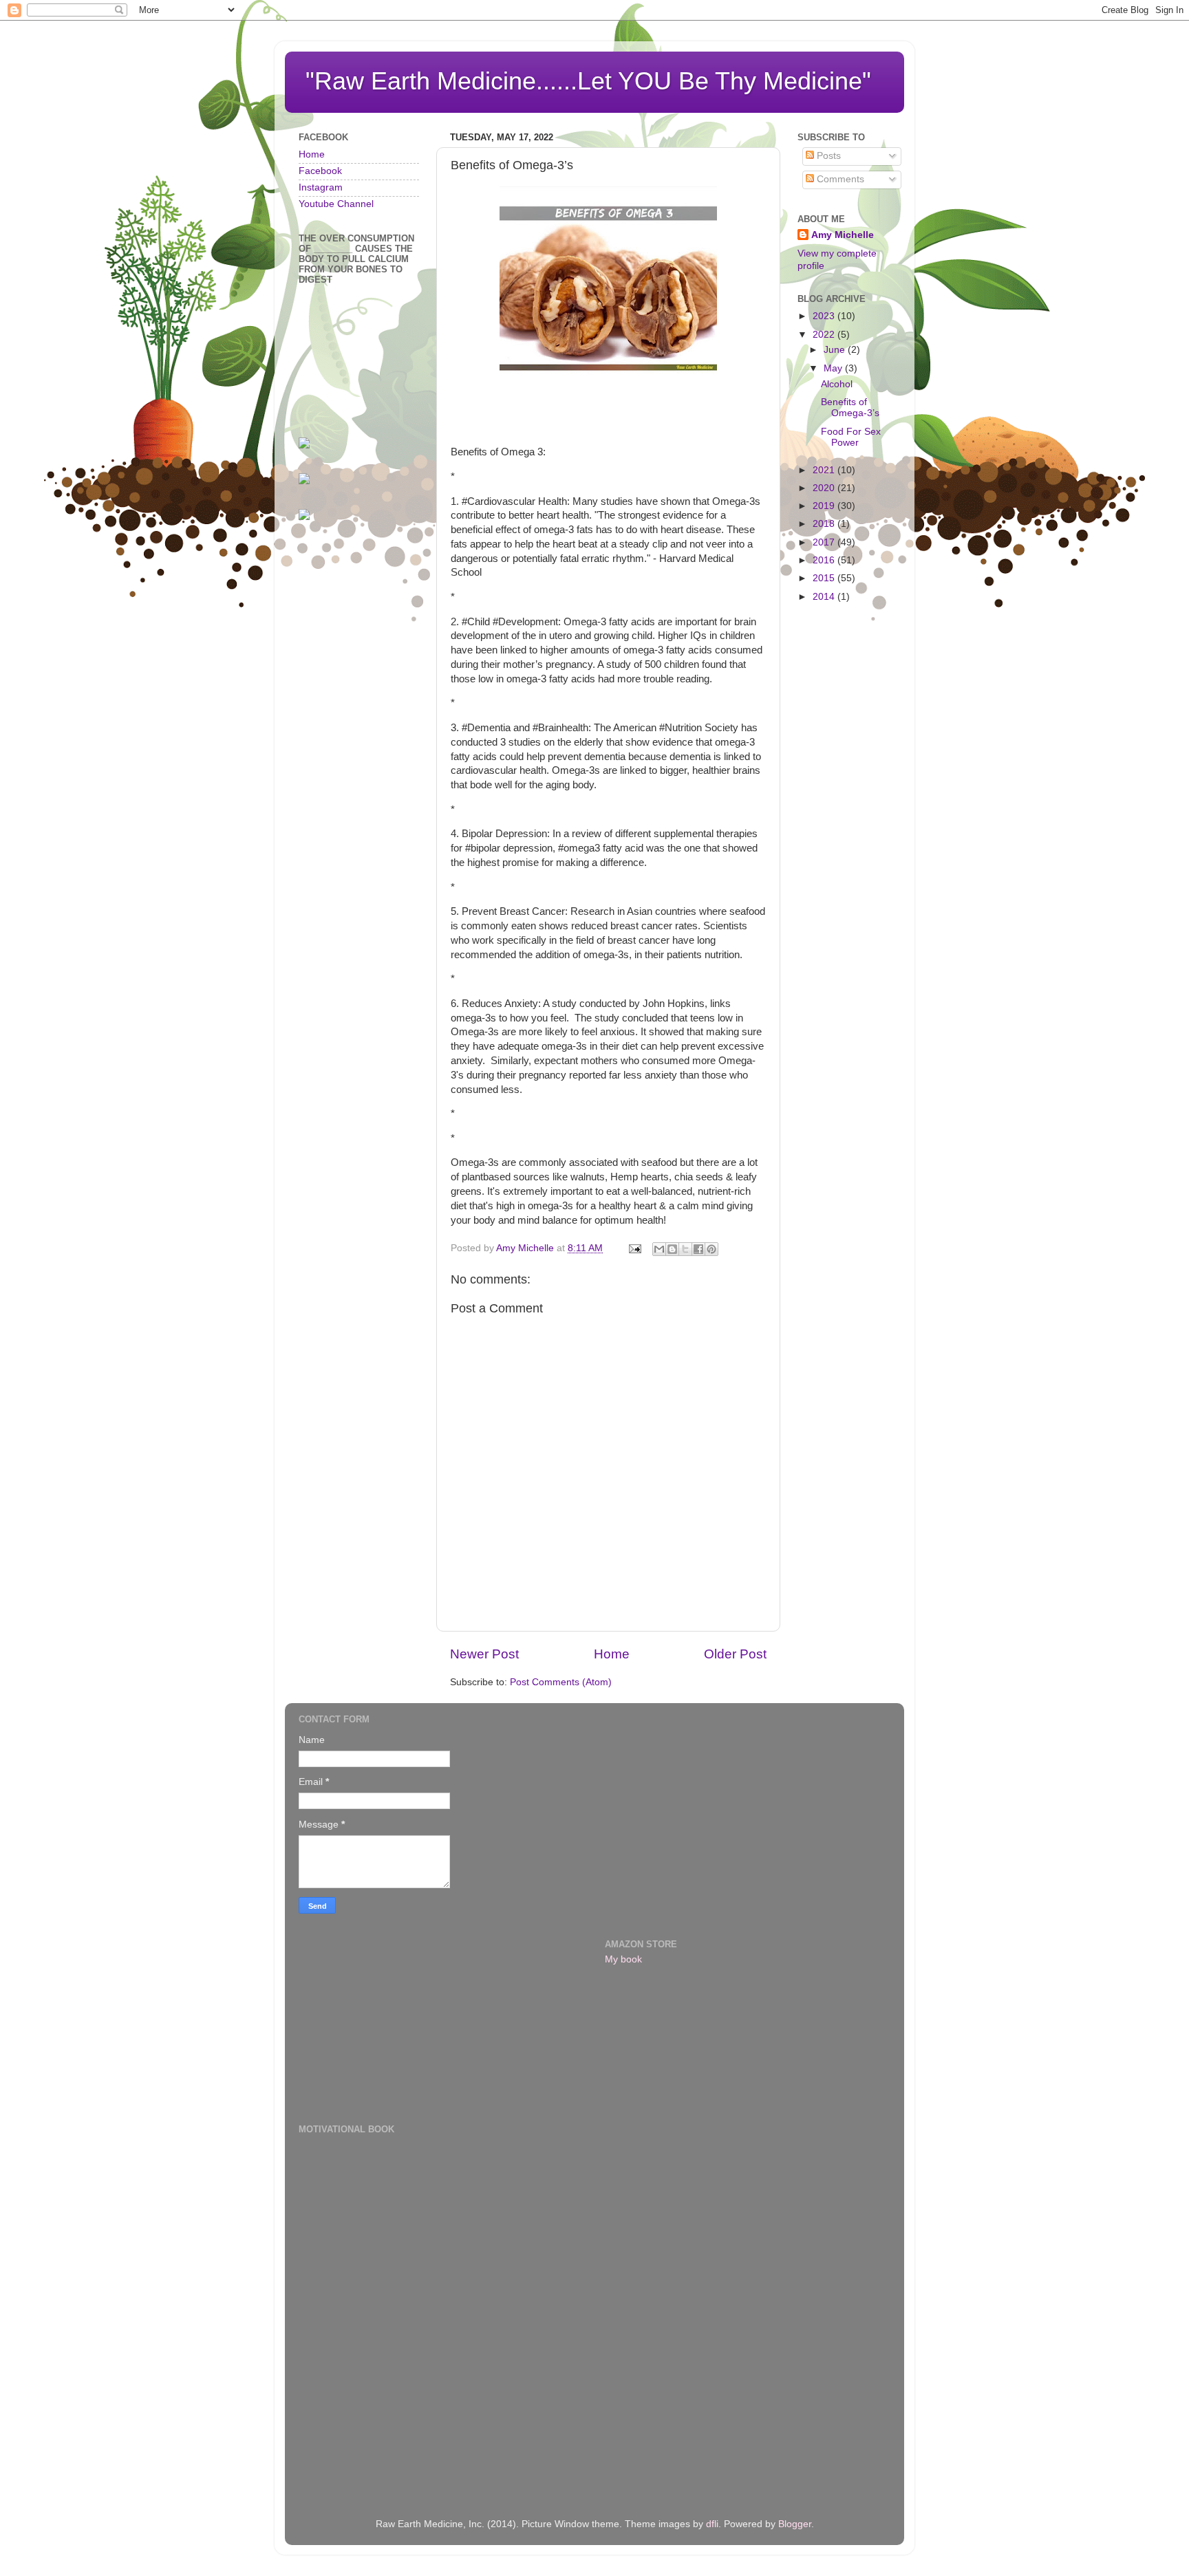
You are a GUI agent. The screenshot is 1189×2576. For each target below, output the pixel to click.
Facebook (320, 171)
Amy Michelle (843, 235)
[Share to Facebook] (698, 1249)
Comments (839, 179)
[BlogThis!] (672, 1249)
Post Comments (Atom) (561, 1682)
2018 (825, 524)
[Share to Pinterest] (711, 1249)
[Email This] (659, 1249)
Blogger (795, 2524)
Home (612, 1654)
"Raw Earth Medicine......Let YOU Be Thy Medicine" (588, 81)
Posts (827, 156)
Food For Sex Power (851, 437)
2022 (825, 335)
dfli (712, 2524)
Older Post (735, 1654)
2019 (825, 506)
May (834, 368)
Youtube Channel (336, 204)
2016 (825, 560)
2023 (825, 316)
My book (623, 1959)
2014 (825, 597)
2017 (825, 542)
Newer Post (484, 1654)
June (836, 350)
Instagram (321, 187)
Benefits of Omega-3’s (850, 408)
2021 (825, 470)
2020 (825, 488)
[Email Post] (634, 1248)
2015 (825, 578)
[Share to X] (685, 1249)
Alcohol (837, 384)
